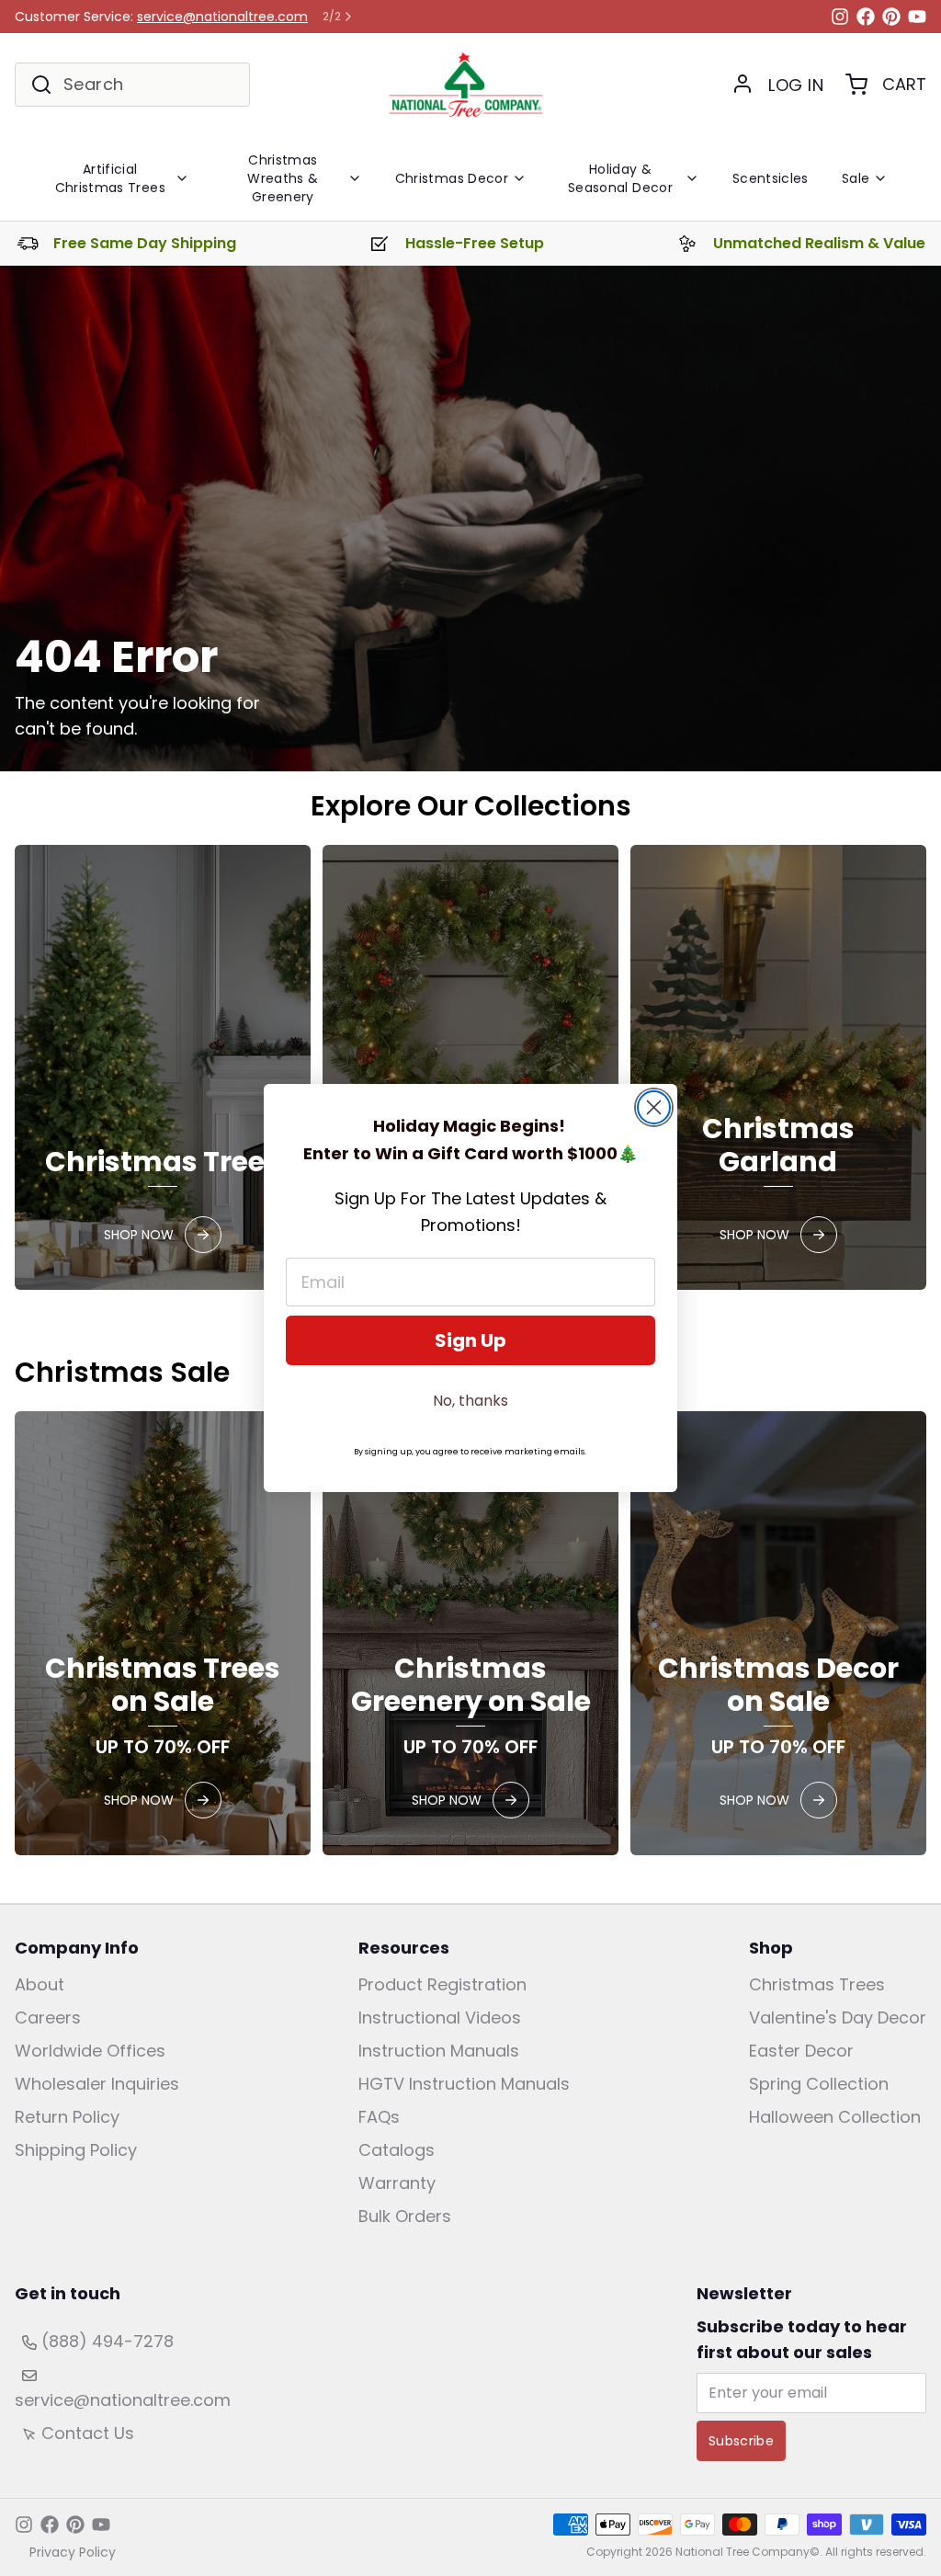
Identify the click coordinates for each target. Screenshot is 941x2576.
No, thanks (470, 1401)
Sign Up (470, 1340)
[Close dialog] (654, 1107)
